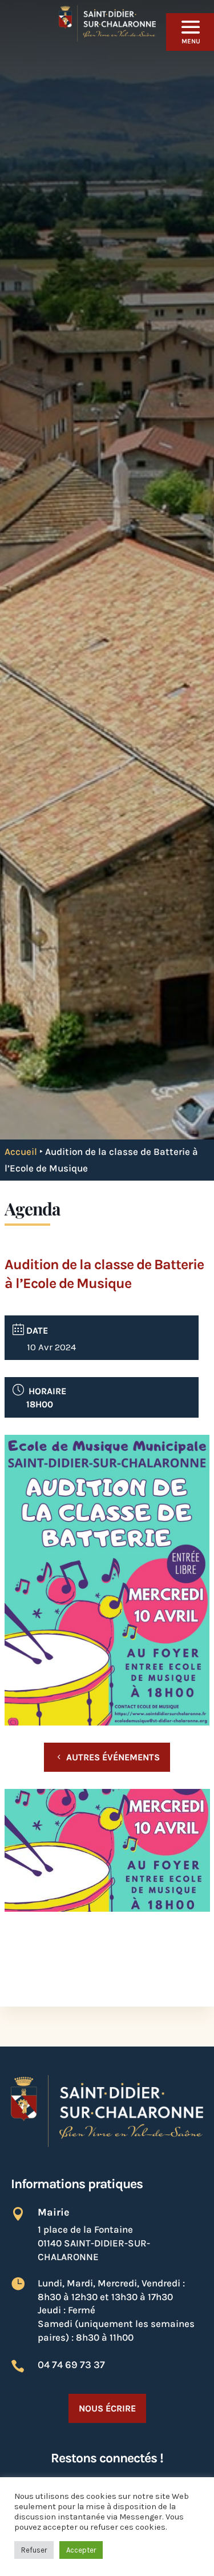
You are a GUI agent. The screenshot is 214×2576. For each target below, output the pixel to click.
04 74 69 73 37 (71, 2365)
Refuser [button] (34, 2550)
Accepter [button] (81, 2550)
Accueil (21, 1151)
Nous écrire (107, 2408)
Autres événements (113, 1757)
